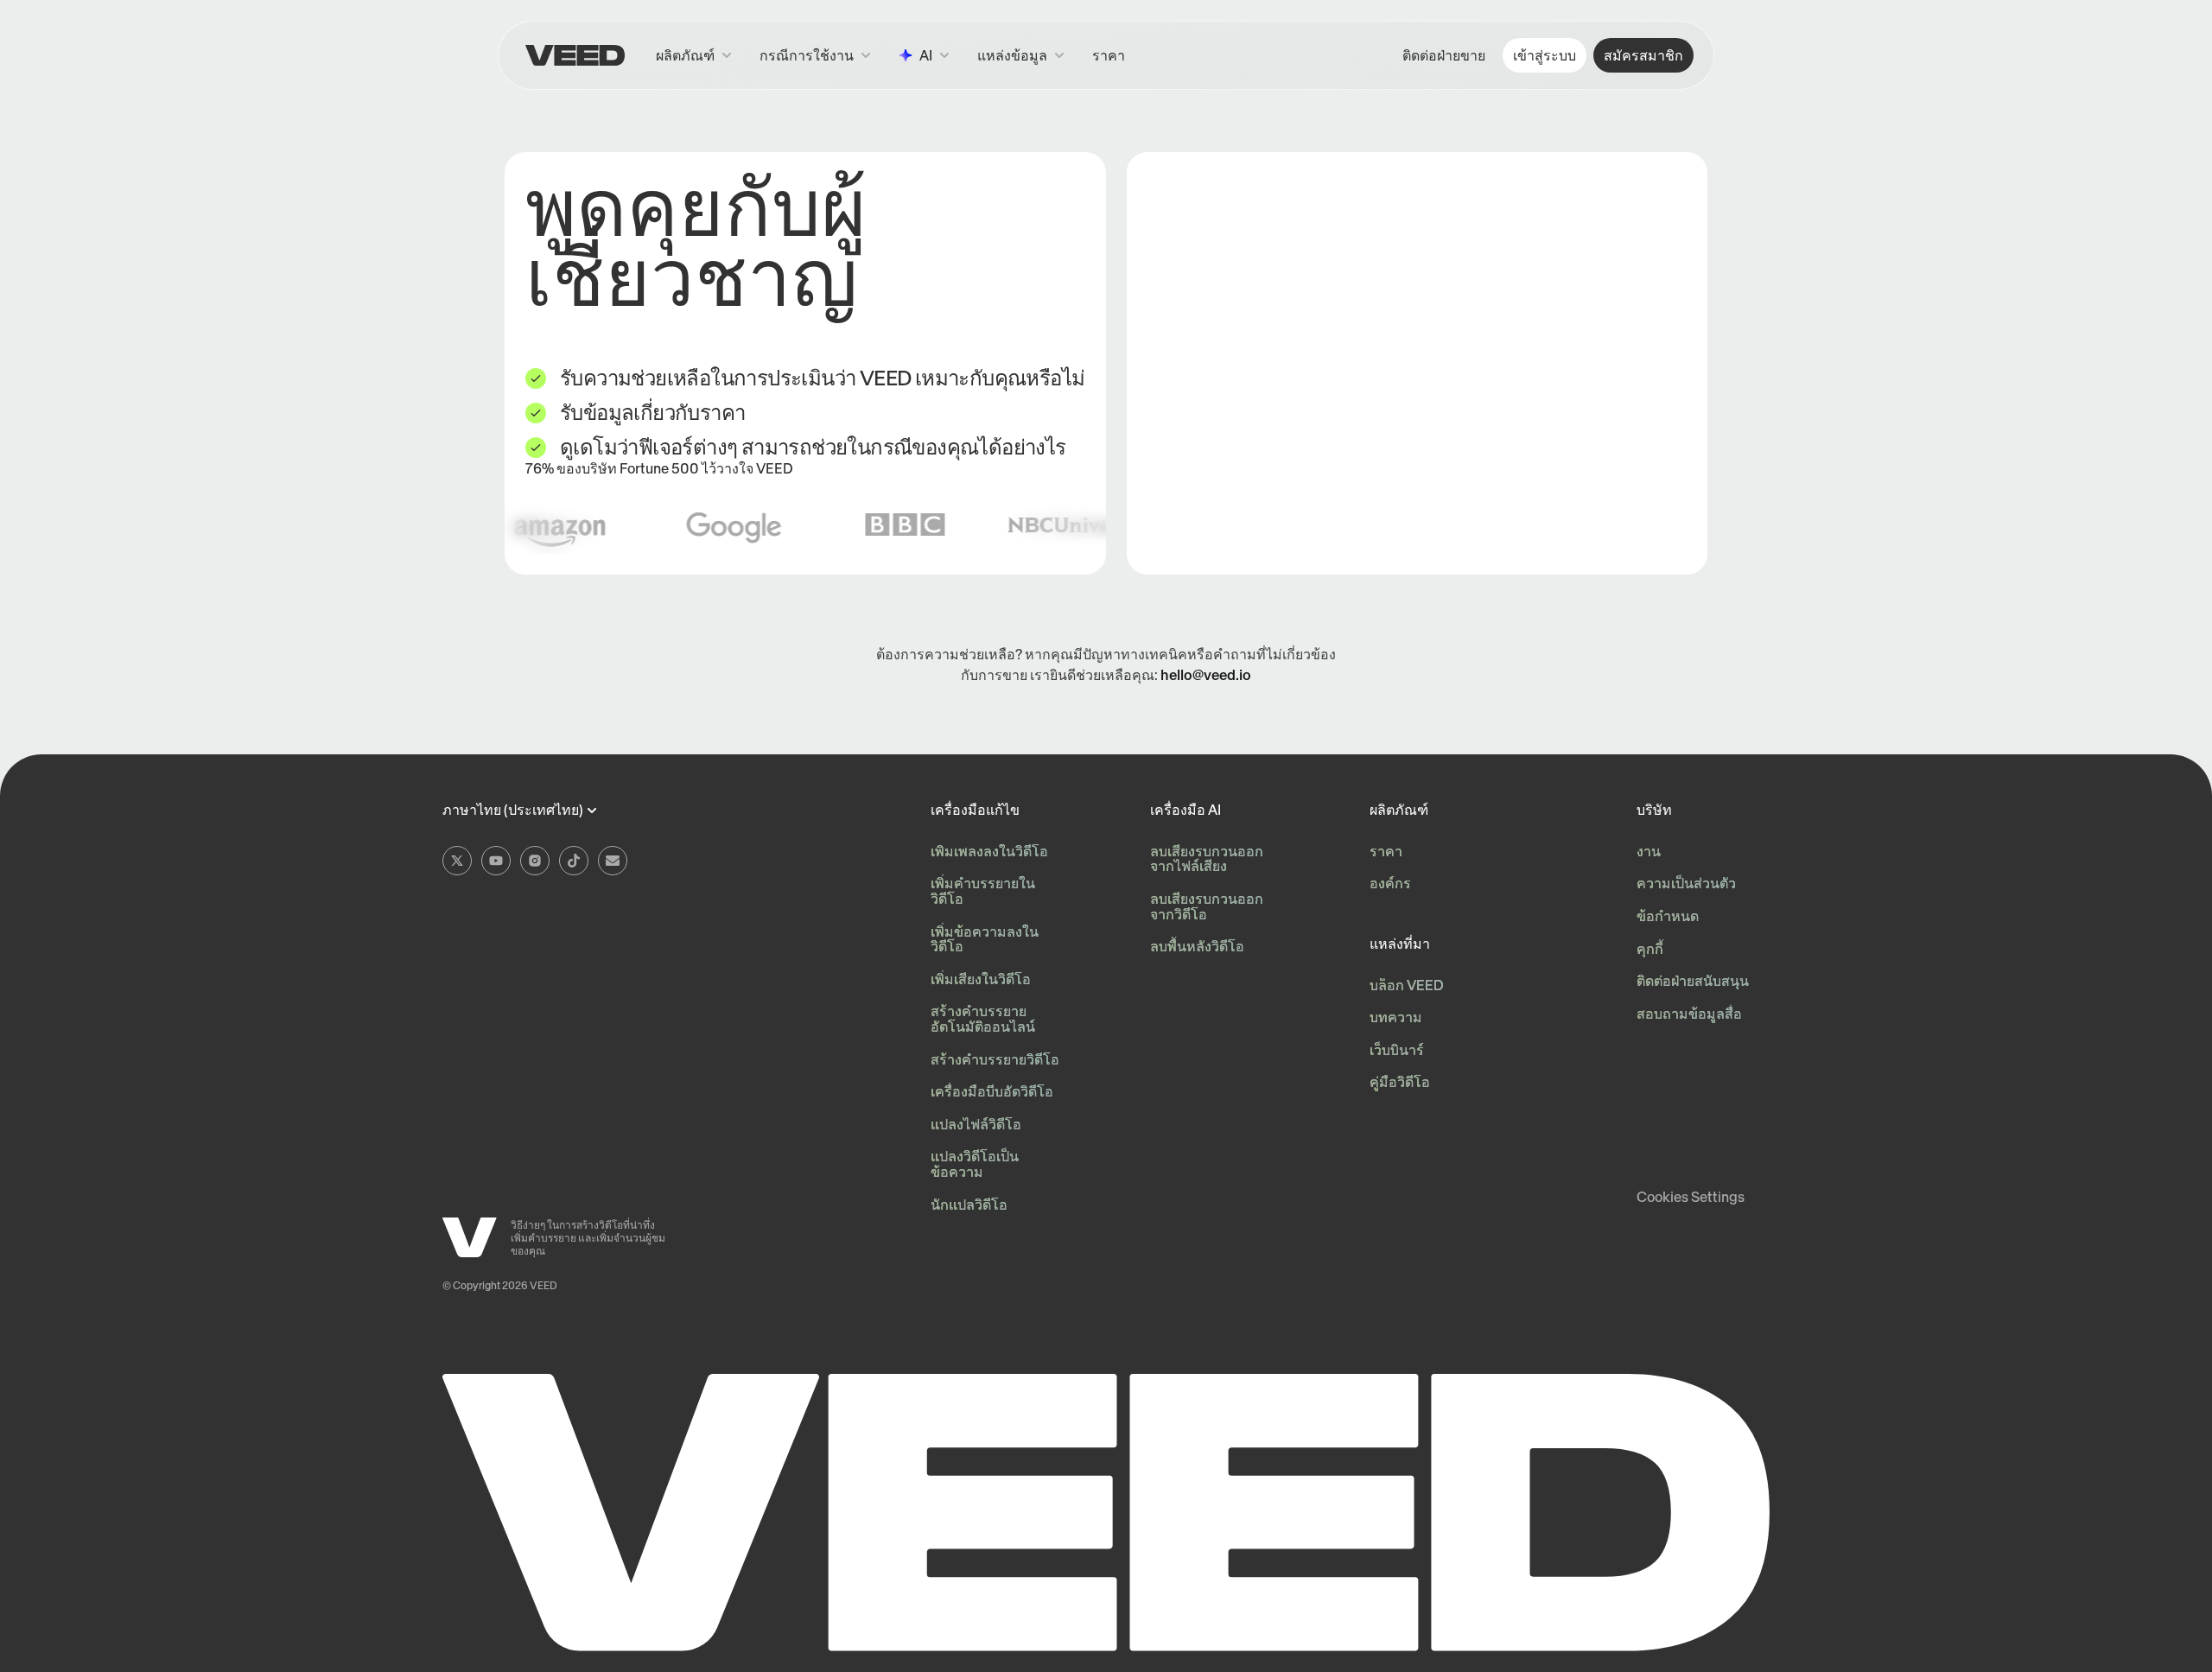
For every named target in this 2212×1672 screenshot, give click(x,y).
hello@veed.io (1206, 675)
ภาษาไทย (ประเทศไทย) (513, 811)
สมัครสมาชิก (1643, 55)
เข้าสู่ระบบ (1545, 55)
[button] (1021, 55)
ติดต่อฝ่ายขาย (1444, 55)
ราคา (1109, 55)
